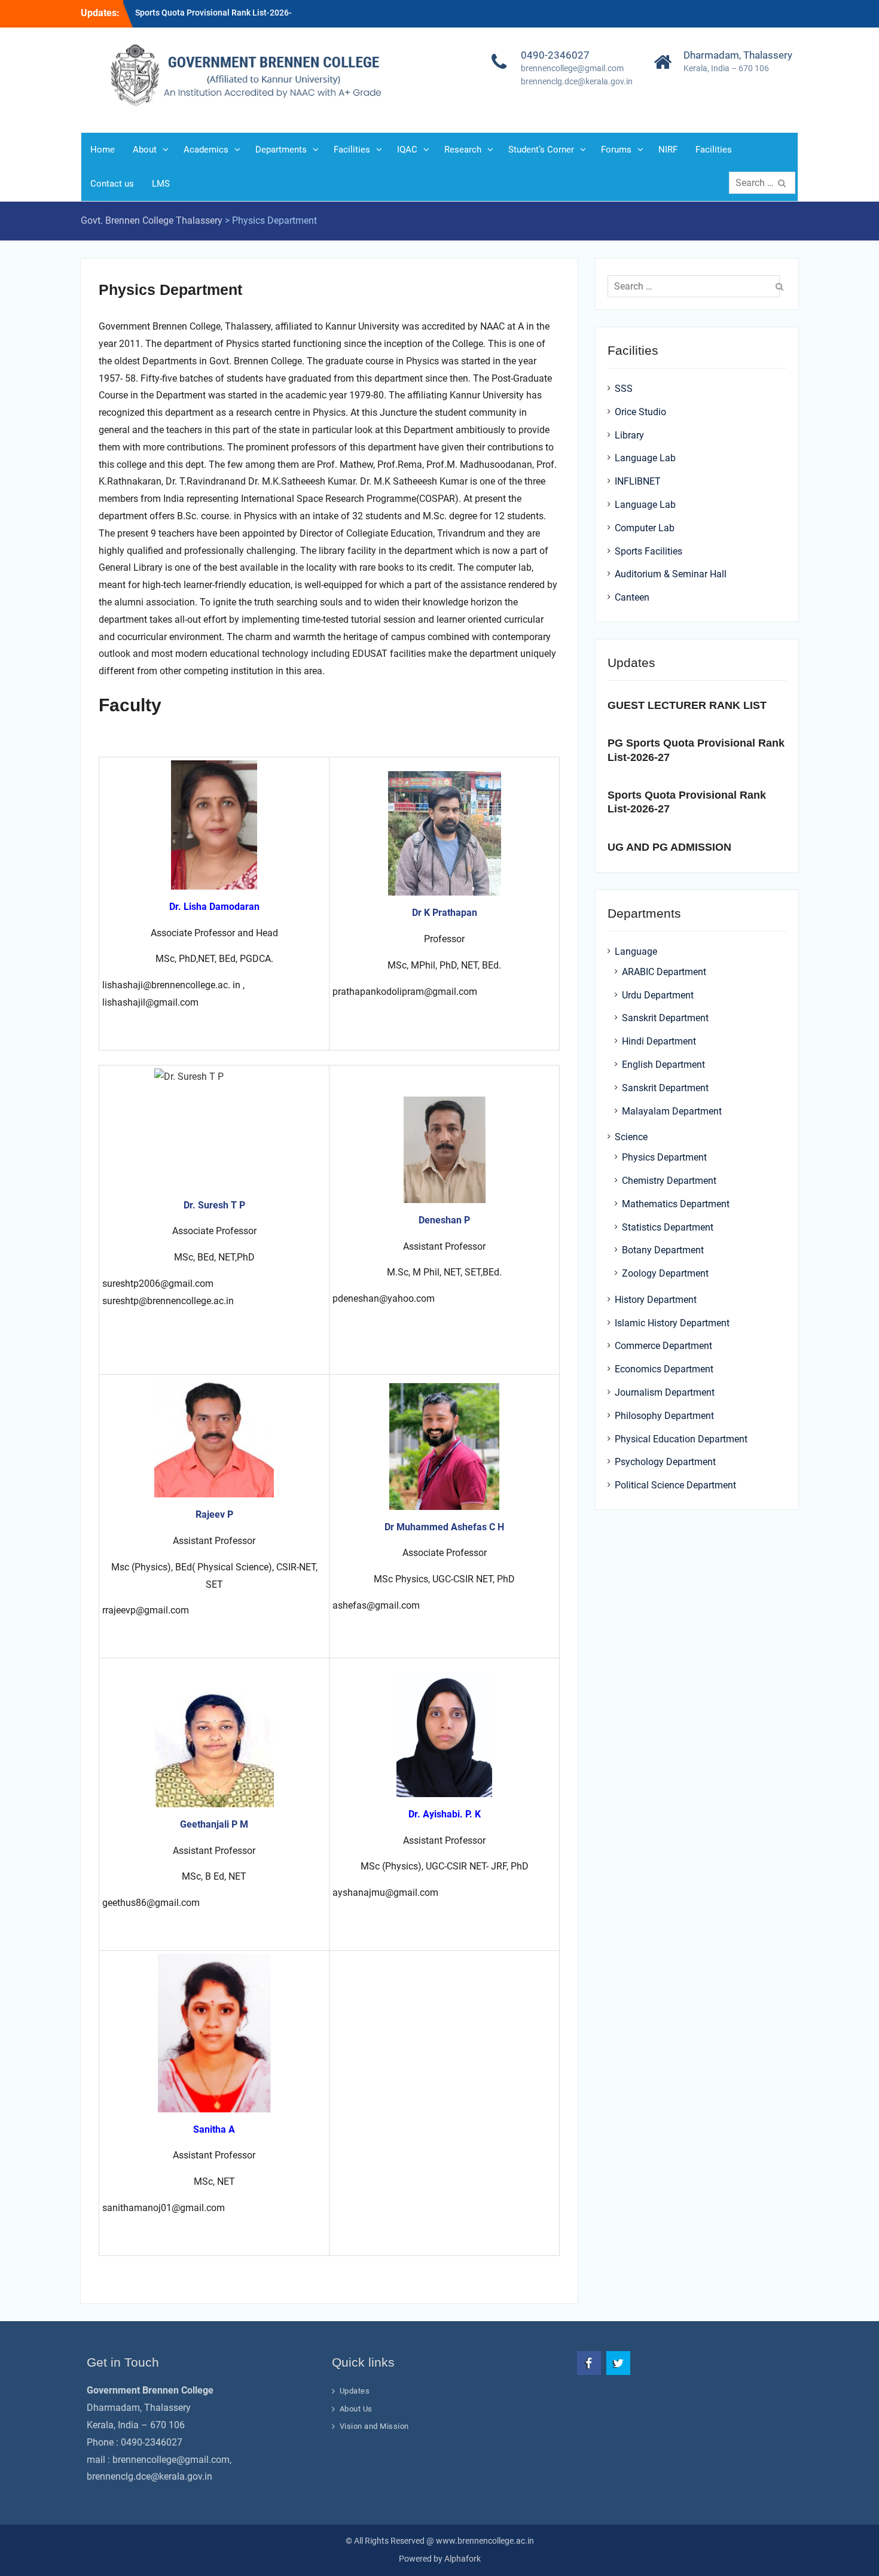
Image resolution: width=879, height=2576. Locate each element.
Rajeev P (214, 1514)
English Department (663, 1065)
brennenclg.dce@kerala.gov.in (577, 81)
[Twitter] (618, 2363)
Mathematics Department (676, 1204)
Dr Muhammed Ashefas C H (444, 1527)
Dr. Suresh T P (214, 1205)
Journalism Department (665, 1392)
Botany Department (663, 1250)
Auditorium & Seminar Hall (671, 574)
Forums (616, 150)
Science (631, 1137)
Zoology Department (665, 1273)
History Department (656, 1300)
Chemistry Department (669, 1181)
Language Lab (645, 458)
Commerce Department (663, 1346)
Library (629, 435)
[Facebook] (589, 2363)
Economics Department (664, 1369)
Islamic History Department (672, 1323)
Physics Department (664, 1157)
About (145, 150)
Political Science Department (675, 1485)
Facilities (352, 150)
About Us (356, 2409)
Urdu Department (658, 995)
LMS (161, 184)
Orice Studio (640, 412)
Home (103, 150)
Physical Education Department (681, 1439)
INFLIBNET (638, 481)
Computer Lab (645, 528)
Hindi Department (659, 1041)
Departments (281, 150)
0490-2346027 (555, 55)
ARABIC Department (664, 972)
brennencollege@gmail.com (572, 68)
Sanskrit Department (665, 1018)
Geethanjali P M (214, 1824)
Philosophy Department (664, 1416)
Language (636, 951)
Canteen (632, 597)
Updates (355, 2391)
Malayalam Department (672, 1111)
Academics (206, 150)
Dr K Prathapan (445, 913)
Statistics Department (668, 1227)
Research (463, 150)
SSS (624, 389)
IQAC (407, 150)
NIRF (668, 150)
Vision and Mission (374, 2426)
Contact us (112, 184)
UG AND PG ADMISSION (669, 847)
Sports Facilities (648, 551)
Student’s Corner (541, 150)
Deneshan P (444, 1220)
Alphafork (463, 2559)
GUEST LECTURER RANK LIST (687, 705)
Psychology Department (665, 1462)
